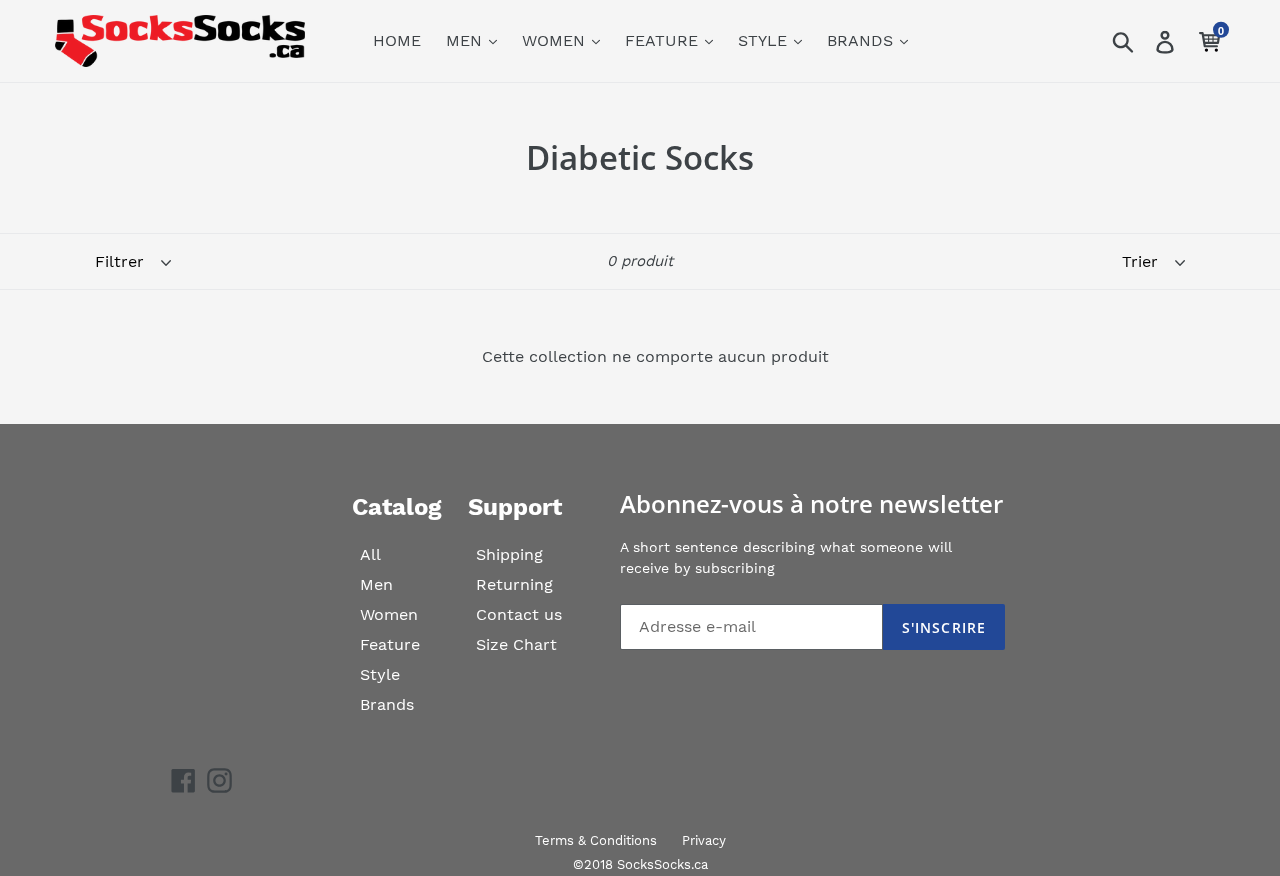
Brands (387, 704)
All (370, 554)
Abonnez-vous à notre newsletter (811, 504)
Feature (390, 644)
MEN (466, 40)
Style (380, 674)
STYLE (765, 40)
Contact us (519, 614)
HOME (397, 40)
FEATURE (664, 40)
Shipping (509, 554)
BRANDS (862, 40)
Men (376, 584)
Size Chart (516, 644)
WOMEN (556, 40)
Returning (514, 584)
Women (389, 614)
